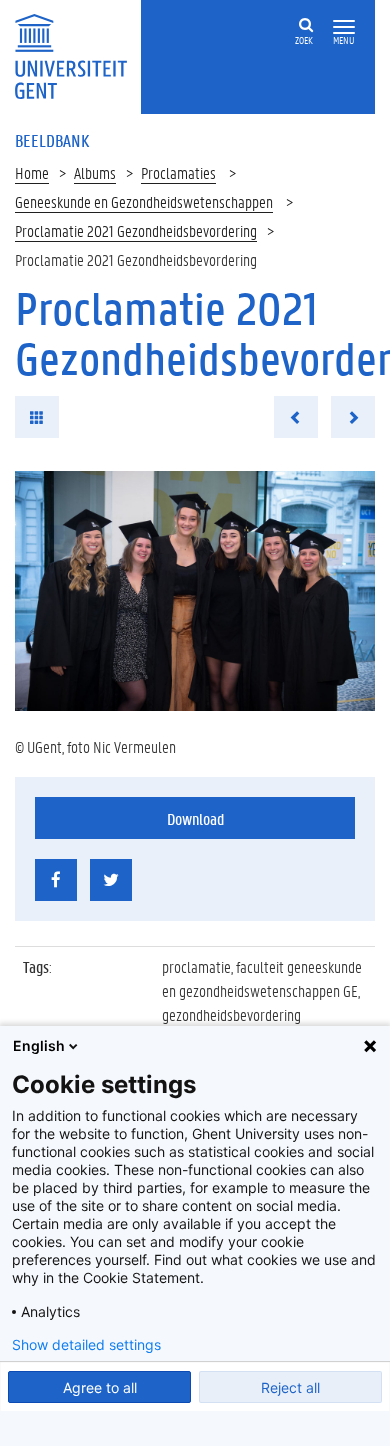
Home (32, 172)
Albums (95, 172)
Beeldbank (52, 140)
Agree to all (100, 1387)
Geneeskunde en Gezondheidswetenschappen (144, 201)
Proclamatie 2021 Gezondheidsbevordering (136, 230)
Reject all (290, 1387)
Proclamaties (178, 172)
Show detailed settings (86, 1345)
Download (195, 818)
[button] (344, 27)
